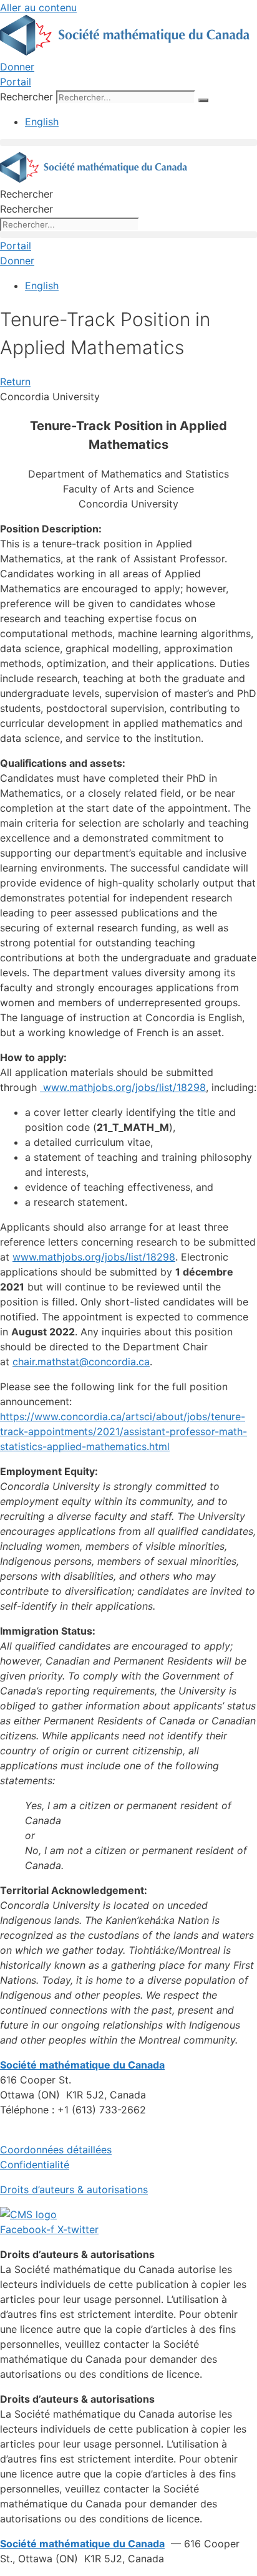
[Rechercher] (203, 100)
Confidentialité (35, 2165)
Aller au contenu (38, 7)
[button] (128, 142)
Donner (17, 67)
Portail (16, 82)
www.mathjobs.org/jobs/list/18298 (123, 1087)
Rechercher (28, 97)
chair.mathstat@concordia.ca (81, 1362)
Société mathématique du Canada (82, 2544)
